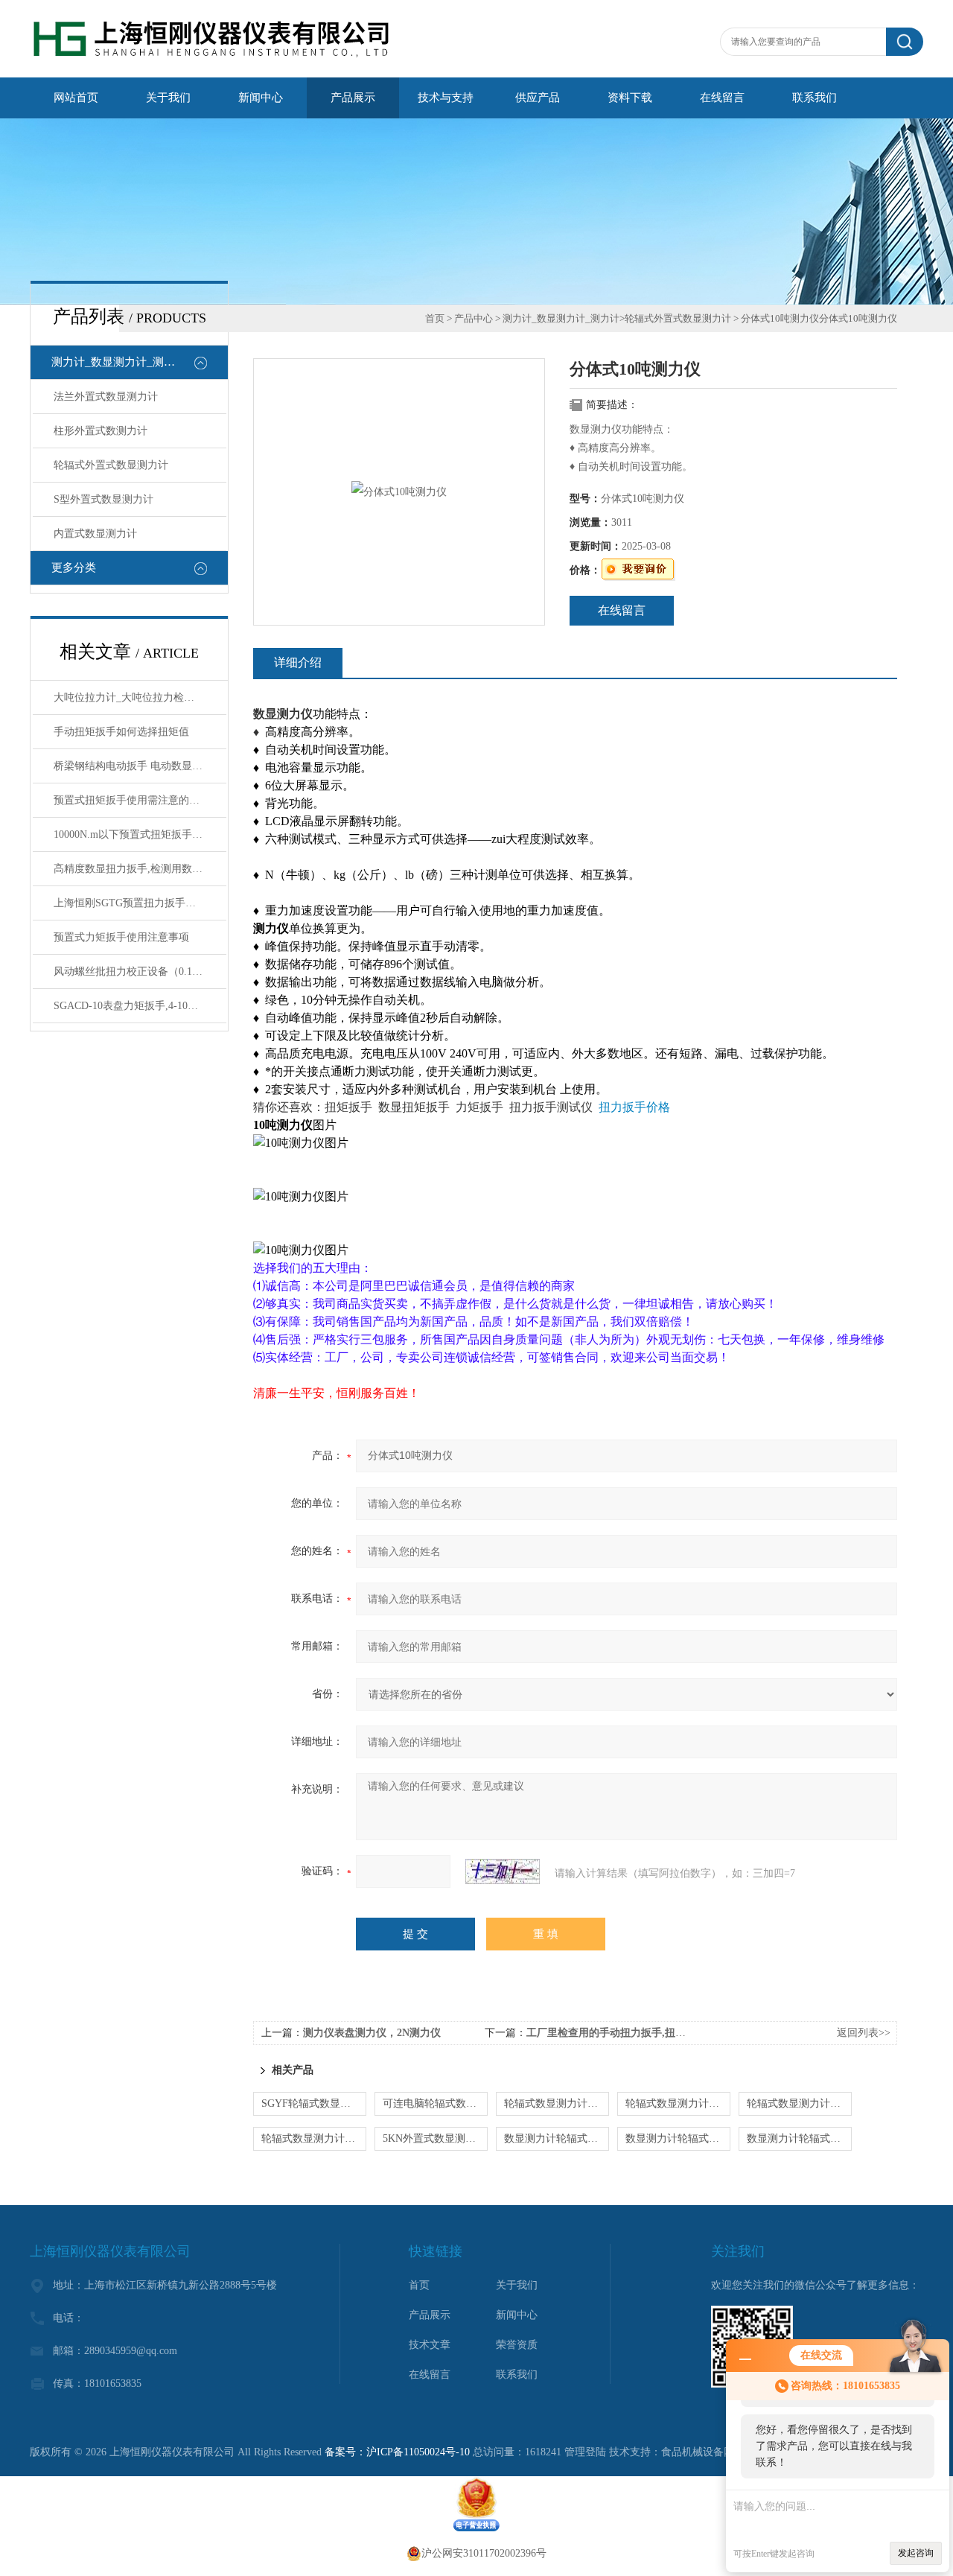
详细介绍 (298, 662)
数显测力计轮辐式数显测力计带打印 (678, 2138)
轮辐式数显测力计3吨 (554, 2103)
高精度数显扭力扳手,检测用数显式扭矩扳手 (140, 869)
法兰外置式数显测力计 (106, 397)
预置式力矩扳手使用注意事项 (121, 937)
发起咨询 (916, 2553)
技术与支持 (446, 98)
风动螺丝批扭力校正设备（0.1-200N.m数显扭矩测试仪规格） (140, 971)
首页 (435, 318)
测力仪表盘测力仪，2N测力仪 (372, 2033)
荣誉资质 (517, 2345)
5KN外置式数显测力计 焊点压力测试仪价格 (435, 2138)
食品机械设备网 (698, 2452)
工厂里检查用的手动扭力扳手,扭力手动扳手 (627, 2033)
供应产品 (538, 98)
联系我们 (815, 98)
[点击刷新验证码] (503, 1871)
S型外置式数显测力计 (103, 499)
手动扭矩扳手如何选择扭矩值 (121, 732)
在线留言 (722, 98)
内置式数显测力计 (95, 534)
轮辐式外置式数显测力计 (111, 465)
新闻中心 (261, 98)
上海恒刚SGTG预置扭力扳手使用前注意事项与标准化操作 (140, 903)
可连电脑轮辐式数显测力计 (435, 2103)
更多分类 (74, 567)
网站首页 (76, 98)
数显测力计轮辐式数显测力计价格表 (557, 2138)
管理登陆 (585, 2452)
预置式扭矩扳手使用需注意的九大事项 (140, 800)
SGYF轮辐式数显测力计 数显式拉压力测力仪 (314, 2103)
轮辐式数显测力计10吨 (678, 2103)
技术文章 (430, 2345)
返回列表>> (864, 2033)
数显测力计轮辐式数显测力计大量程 (799, 2138)
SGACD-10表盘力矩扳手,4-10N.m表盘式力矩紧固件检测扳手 (140, 1006)
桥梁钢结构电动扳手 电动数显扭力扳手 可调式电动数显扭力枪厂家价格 (140, 766)
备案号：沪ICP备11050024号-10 (397, 2452)
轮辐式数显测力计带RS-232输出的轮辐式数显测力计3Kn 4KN (314, 2138)
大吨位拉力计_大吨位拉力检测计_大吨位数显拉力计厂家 (140, 697)
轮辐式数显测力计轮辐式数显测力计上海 (799, 2103)
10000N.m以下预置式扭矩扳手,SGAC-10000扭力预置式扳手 (140, 834)
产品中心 (474, 318)
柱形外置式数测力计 (101, 431)
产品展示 (353, 98)
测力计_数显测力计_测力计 (119, 362)
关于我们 (168, 98)
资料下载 (630, 98)
